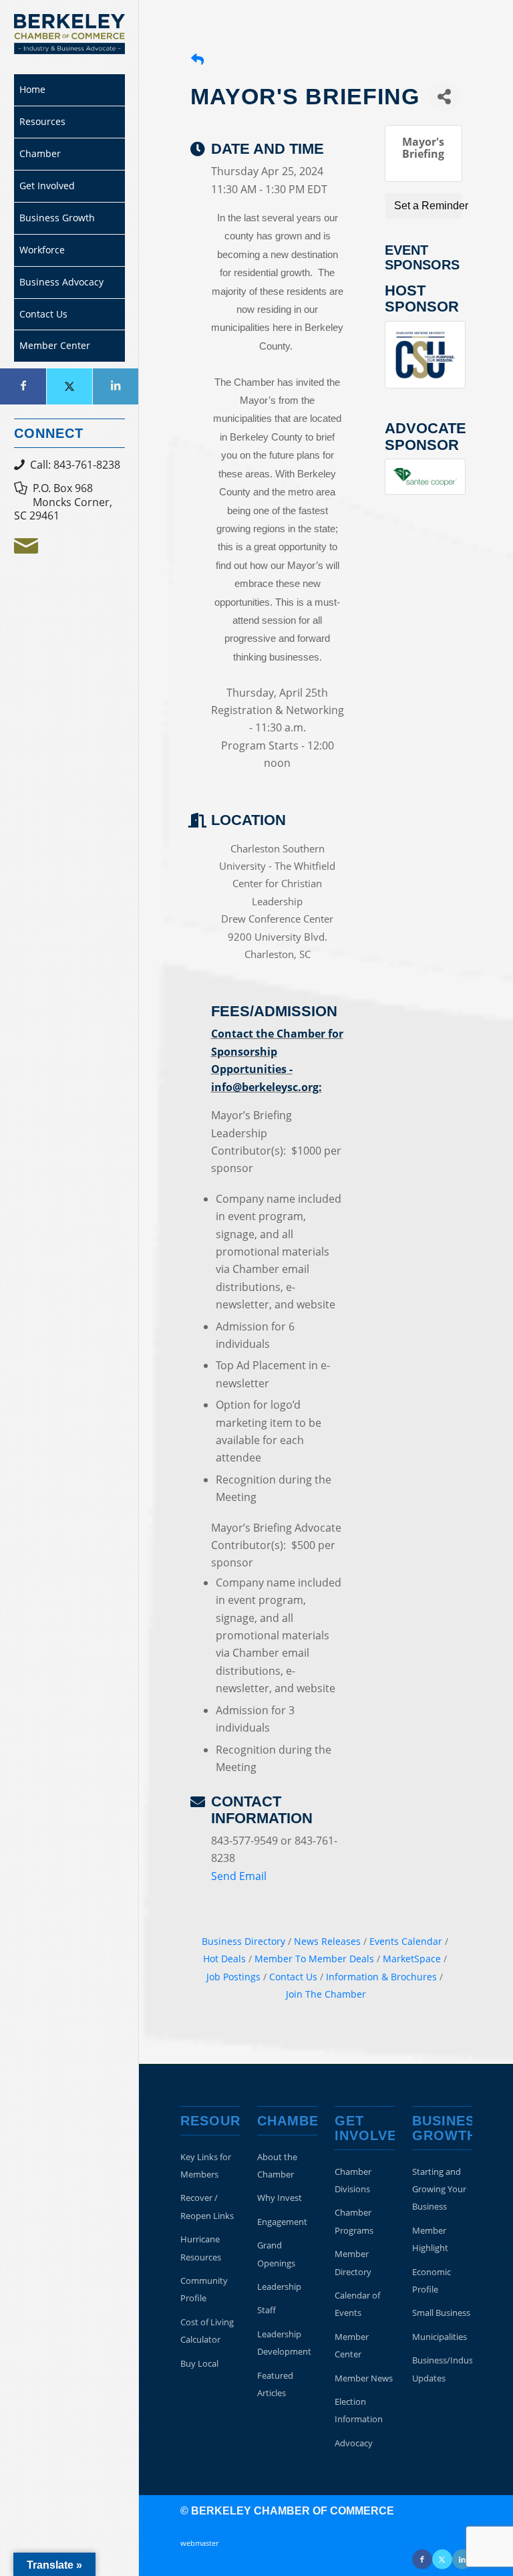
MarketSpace (412, 1959)
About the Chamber (277, 2165)
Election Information (359, 2410)
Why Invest (280, 2198)
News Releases (327, 1941)
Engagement (282, 2222)
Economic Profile (432, 2280)
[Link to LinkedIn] (115, 386)
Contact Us (293, 1977)
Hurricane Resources (201, 2248)
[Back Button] (197, 60)
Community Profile (204, 2289)
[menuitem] (69, 90)
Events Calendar (406, 1941)
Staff (267, 2310)
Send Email (239, 1876)
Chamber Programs (354, 2221)
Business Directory (243, 1941)
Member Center (352, 2345)
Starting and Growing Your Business (439, 2189)
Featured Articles (275, 2384)
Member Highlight (430, 2239)
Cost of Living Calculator (207, 2331)
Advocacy (354, 2443)
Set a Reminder (428, 206)
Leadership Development (284, 2343)
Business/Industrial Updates (442, 2369)
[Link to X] (69, 386)
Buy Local (199, 2363)
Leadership (279, 2287)
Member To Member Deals (314, 1959)
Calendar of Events (357, 2304)
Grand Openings (276, 2254)
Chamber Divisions (353, 2180)
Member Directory (353, 2262)
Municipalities (440, 2337)
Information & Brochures (381, 1977)
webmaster (199, 2543)
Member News (364, 2378)
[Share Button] (445, 97)
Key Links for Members (206, 2165)
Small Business (441, 2313)
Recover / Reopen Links (207, 2206)
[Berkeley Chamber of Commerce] (69, 34)
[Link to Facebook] (23, 386)
